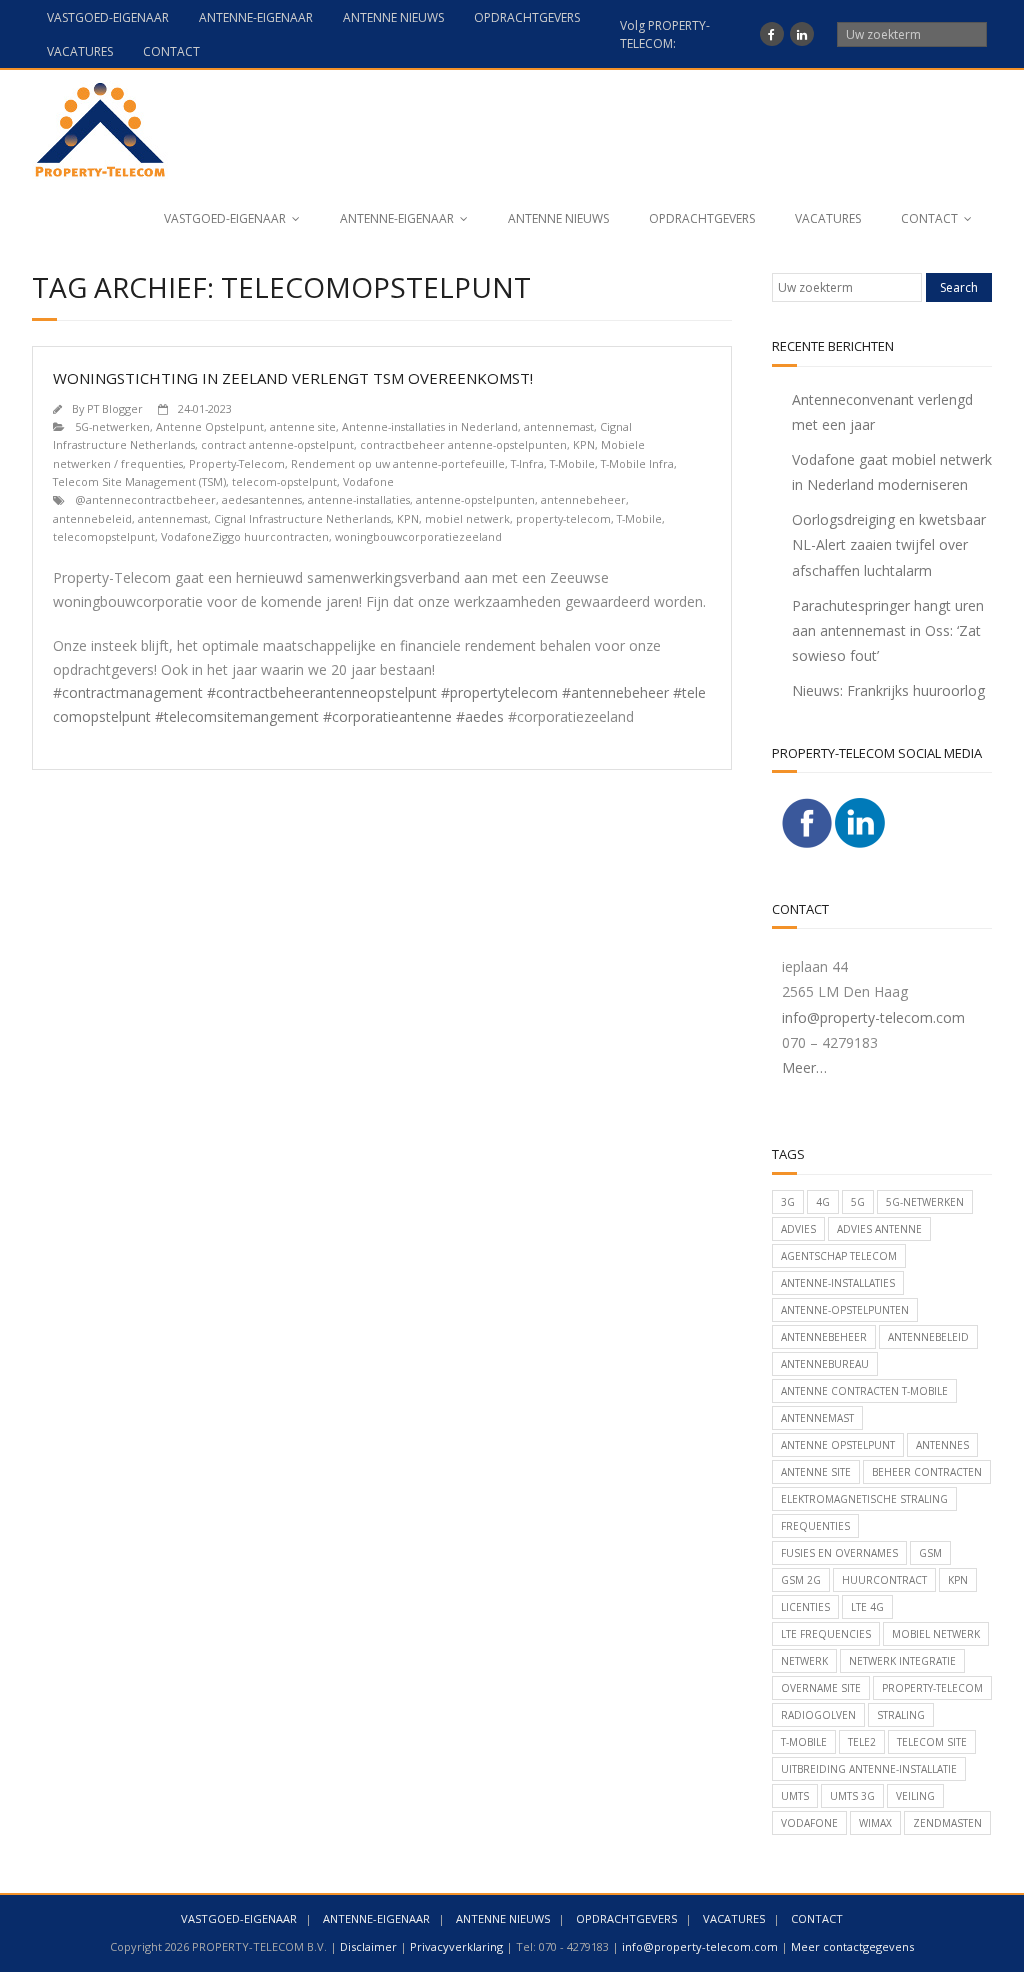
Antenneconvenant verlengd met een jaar (882, 412)
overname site (821, 1688)
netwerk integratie (902, 1661)
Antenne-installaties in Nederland (430, 426)
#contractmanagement (128, 692)
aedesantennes (262, 499)
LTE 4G (867, 1607)
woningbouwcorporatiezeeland (418, 536)
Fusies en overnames (839, 1553)
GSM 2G (801, 1580)
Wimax (875, 1823)
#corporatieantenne (387, 716)
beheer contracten (927, 1472)
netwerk (804, 1661)
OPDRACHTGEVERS (527, 17)
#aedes (480, 716)
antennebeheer (583, 499)
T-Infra (527, 463)
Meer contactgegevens (852, 1946)
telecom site (932, 1742)
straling (901, 1715)
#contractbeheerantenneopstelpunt (322, 692)
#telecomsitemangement (237, 716)
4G (823, 1202)
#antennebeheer (615, 692)
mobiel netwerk (467, 518)
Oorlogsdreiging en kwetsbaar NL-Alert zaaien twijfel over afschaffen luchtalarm (889, 544)
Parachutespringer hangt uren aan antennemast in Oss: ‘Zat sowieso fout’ (888, 630)
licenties (805, 1607)
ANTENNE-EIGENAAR (256, 17)
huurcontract (884, 1580)
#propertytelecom (499, 692)
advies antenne (879, 1229)
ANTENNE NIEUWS (393, 17)
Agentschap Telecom (839, 1256)
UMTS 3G (852, 1796)
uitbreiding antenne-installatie (869, 1769)
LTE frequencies (826, 1634)
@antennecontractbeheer (145, 499)
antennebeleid (92, 518)
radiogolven (818, 1715)
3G (788, 1202)
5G (858, 1202)
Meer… (804, 1067)
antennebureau (825, 1364)
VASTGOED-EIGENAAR (108, 17)
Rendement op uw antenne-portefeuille (398, 463)
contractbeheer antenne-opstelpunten (463, 444)
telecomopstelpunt (104, 536)
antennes (942, 1445)
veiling (915, 1796)
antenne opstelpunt (838, 1445)
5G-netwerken (112, 426)
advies (798, 1229)
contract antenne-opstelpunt (277, 444)
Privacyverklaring (456, 1946)
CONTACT (171, 51)
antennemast (559, 426)
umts (795, 1796)
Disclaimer (368, 1946)
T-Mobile (572, 463)
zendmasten (947, 1823)
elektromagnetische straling (864, 1499)
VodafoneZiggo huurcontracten (245, 536)
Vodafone (368, 481)
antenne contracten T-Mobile (864, 1391)
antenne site (303, 426)
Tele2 (862, 1742)
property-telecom (563, 518)
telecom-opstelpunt (284, 481)
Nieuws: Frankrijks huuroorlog (888, 690)
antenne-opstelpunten (475, 499)
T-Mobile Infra (637, 463)
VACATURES (80, 51)
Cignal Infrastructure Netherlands (302, 518)
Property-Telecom (237, 463)
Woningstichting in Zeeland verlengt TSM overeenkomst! (293, 378)
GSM (930, 1553)
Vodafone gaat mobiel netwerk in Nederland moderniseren (892, 472)
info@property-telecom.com (873, 1017)
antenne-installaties (359, 499)
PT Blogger (115, 408)
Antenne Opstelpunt (210, 426)
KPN (584, 444)
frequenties (815, 1526)
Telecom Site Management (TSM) (139, 481)
